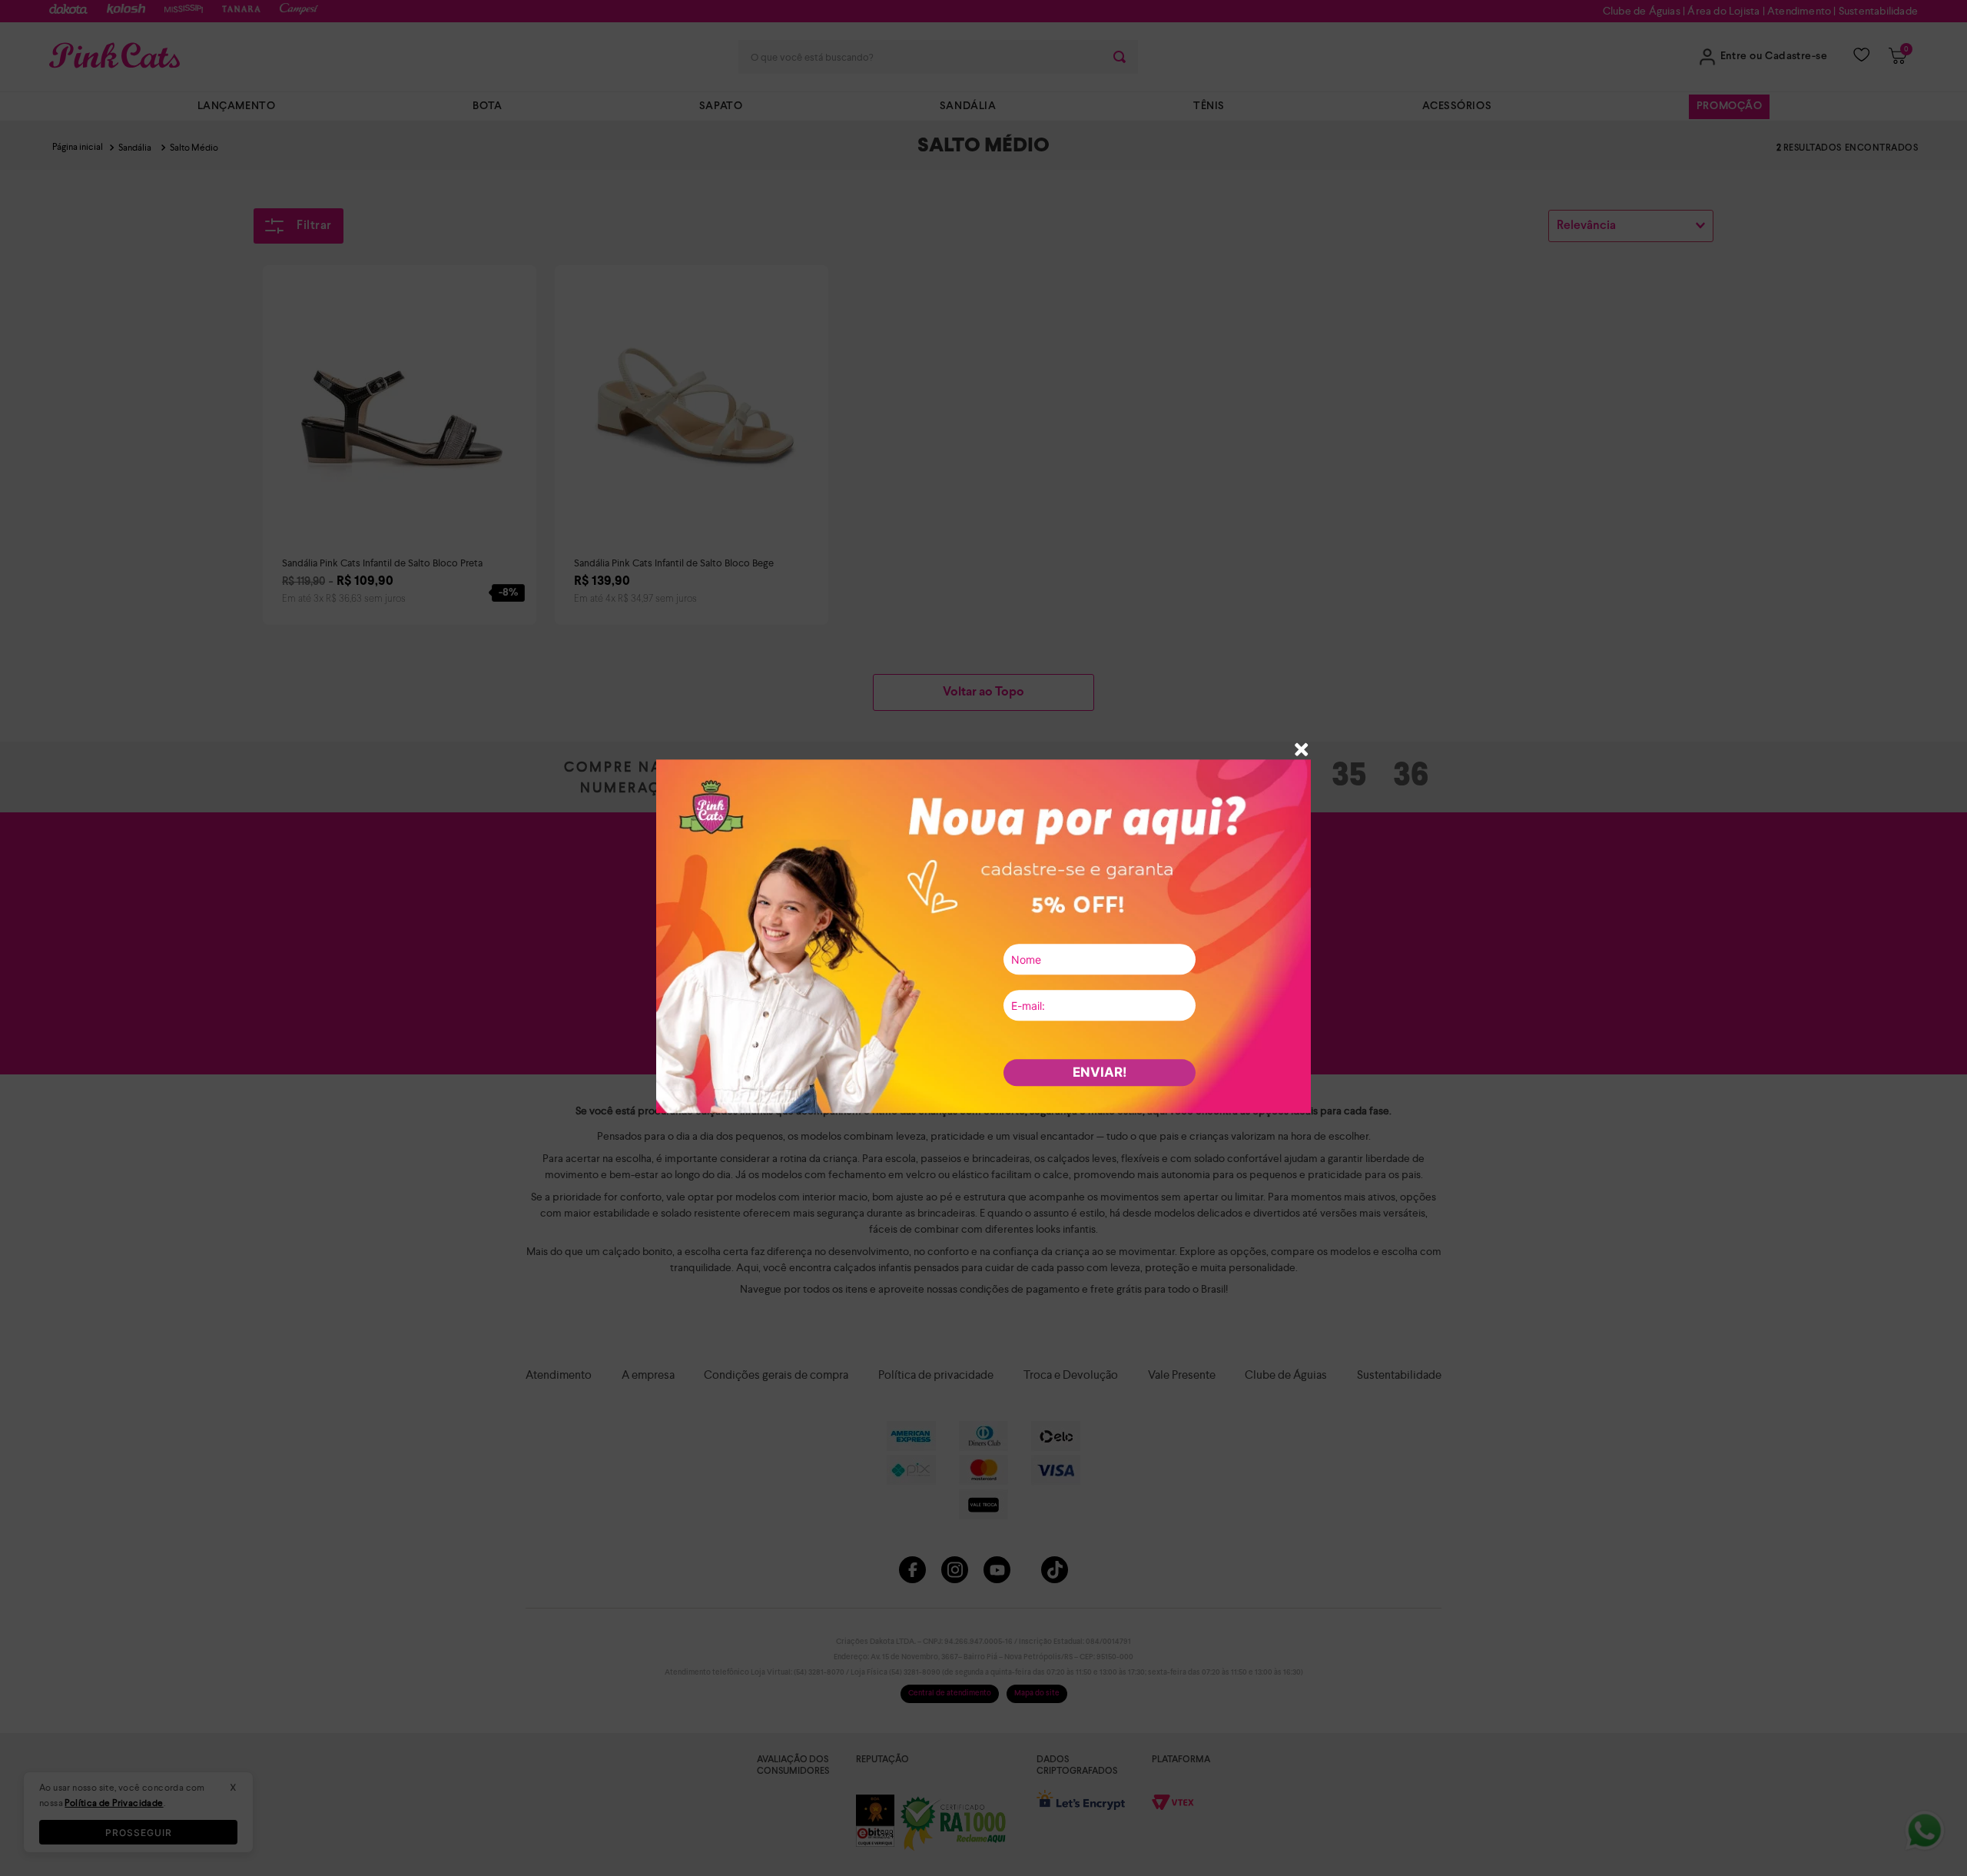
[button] (1302, 751)
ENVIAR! (1100, 1072)
